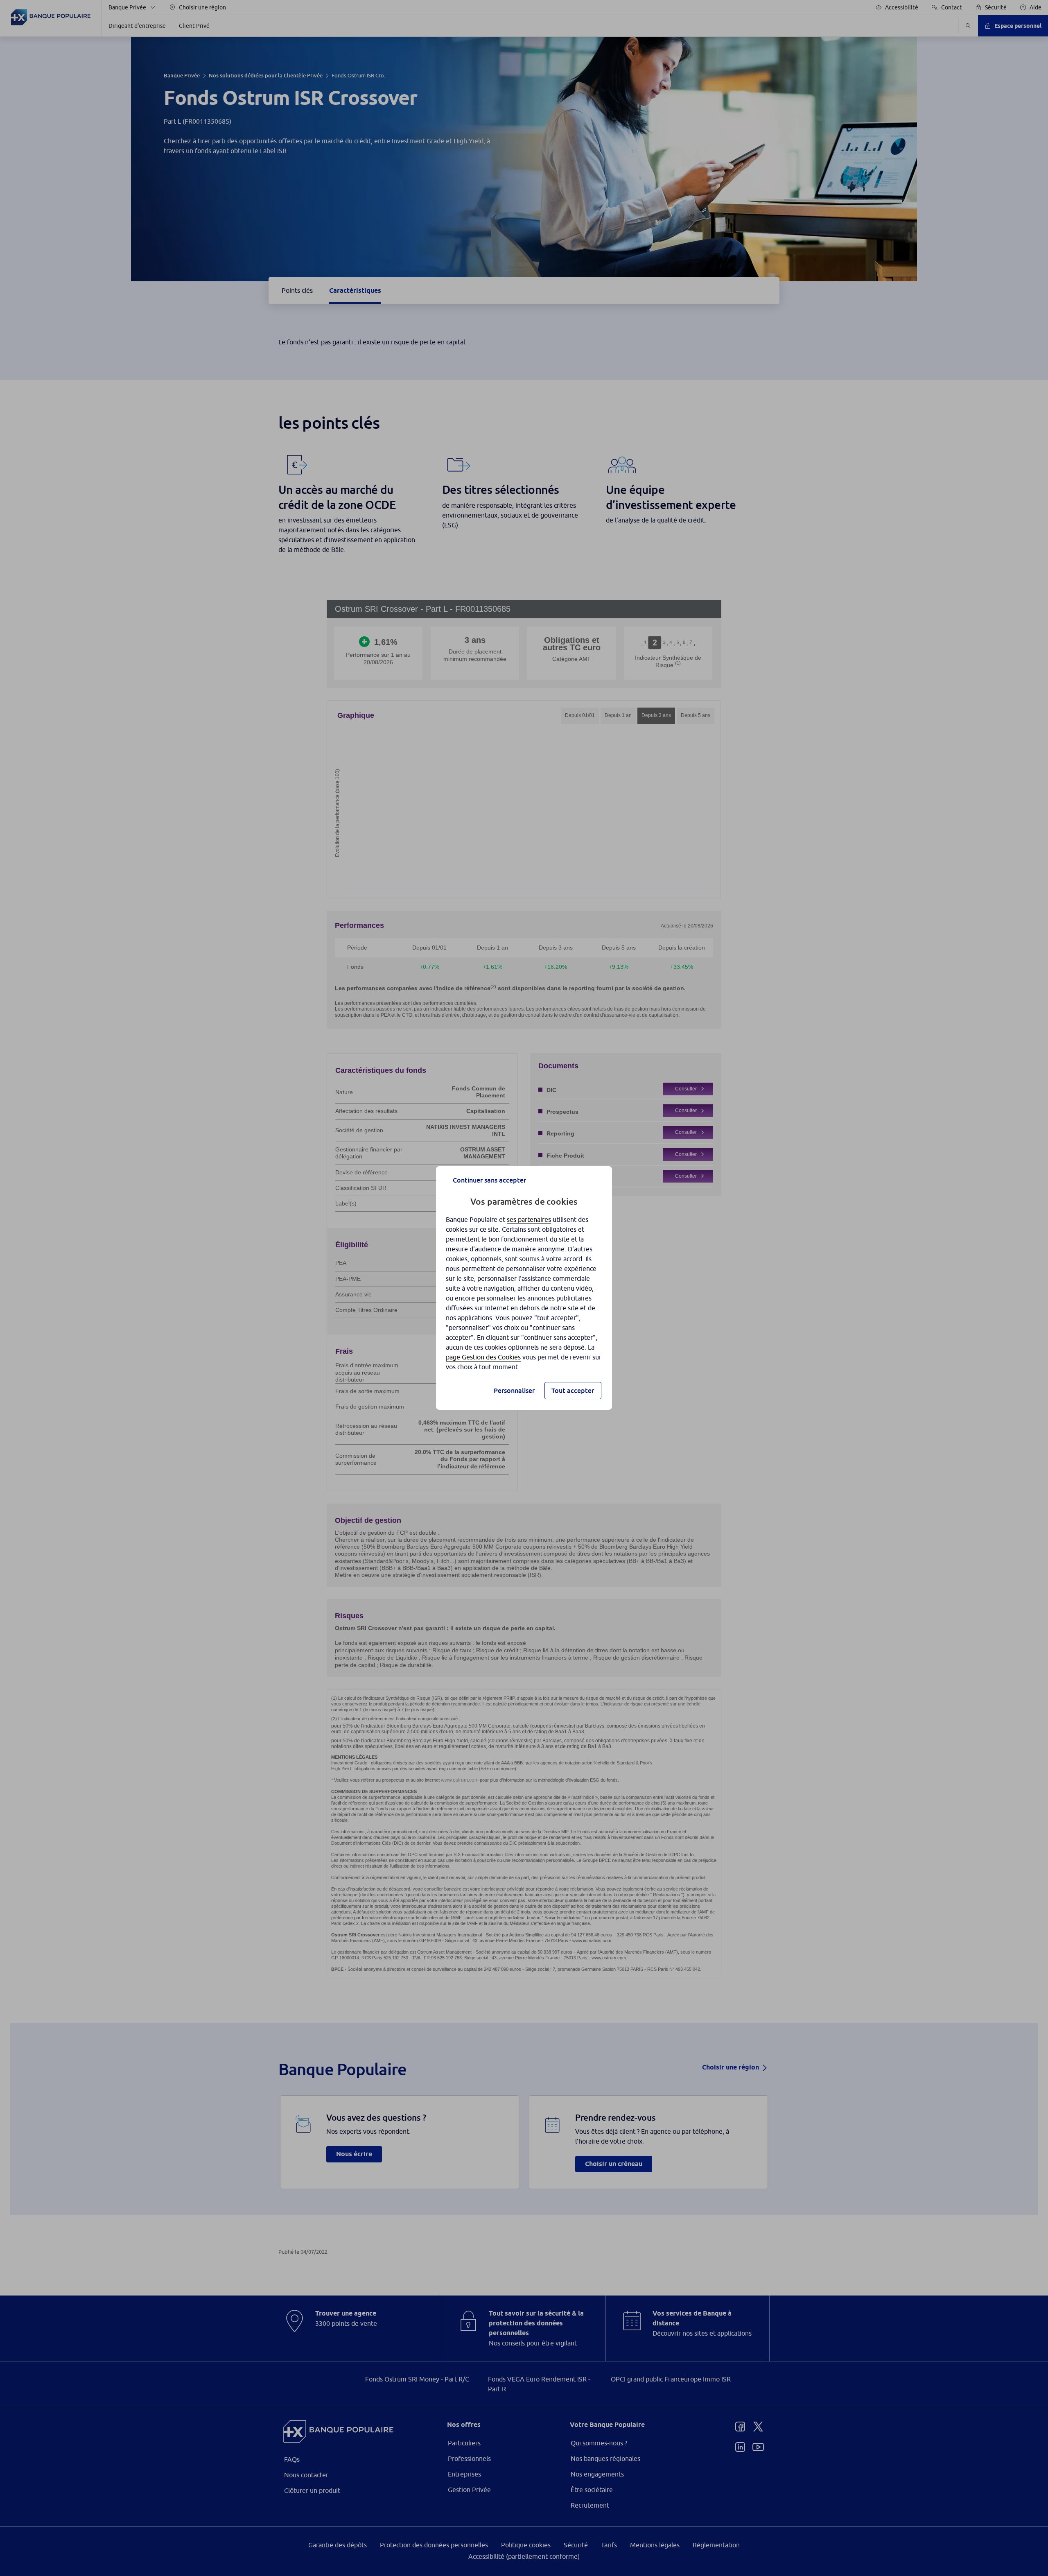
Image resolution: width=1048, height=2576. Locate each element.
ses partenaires (529, 1219)
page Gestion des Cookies (483, 1357)
